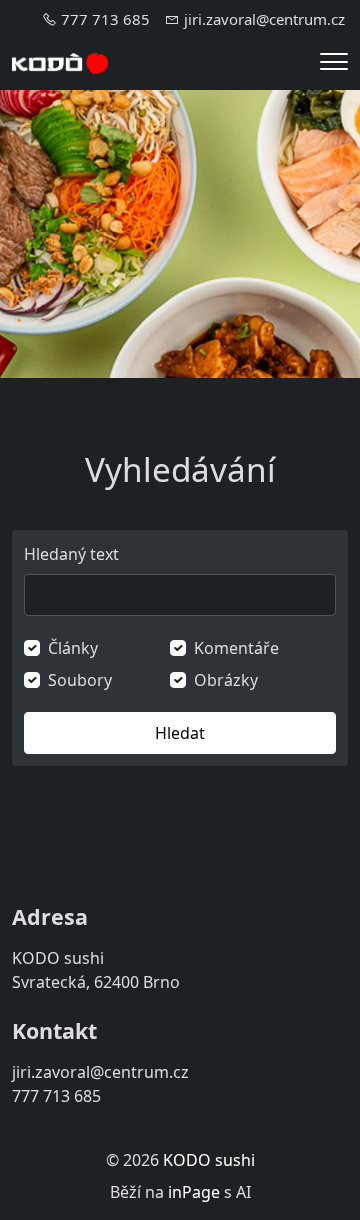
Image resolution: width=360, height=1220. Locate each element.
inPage (194, 1192)
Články (73, 648)
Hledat (180, 733)
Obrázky (226, 680)
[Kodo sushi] (60, 62)
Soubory (80, 680)
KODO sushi (209, 1160)
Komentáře (236, 648)
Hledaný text (71, 554)
